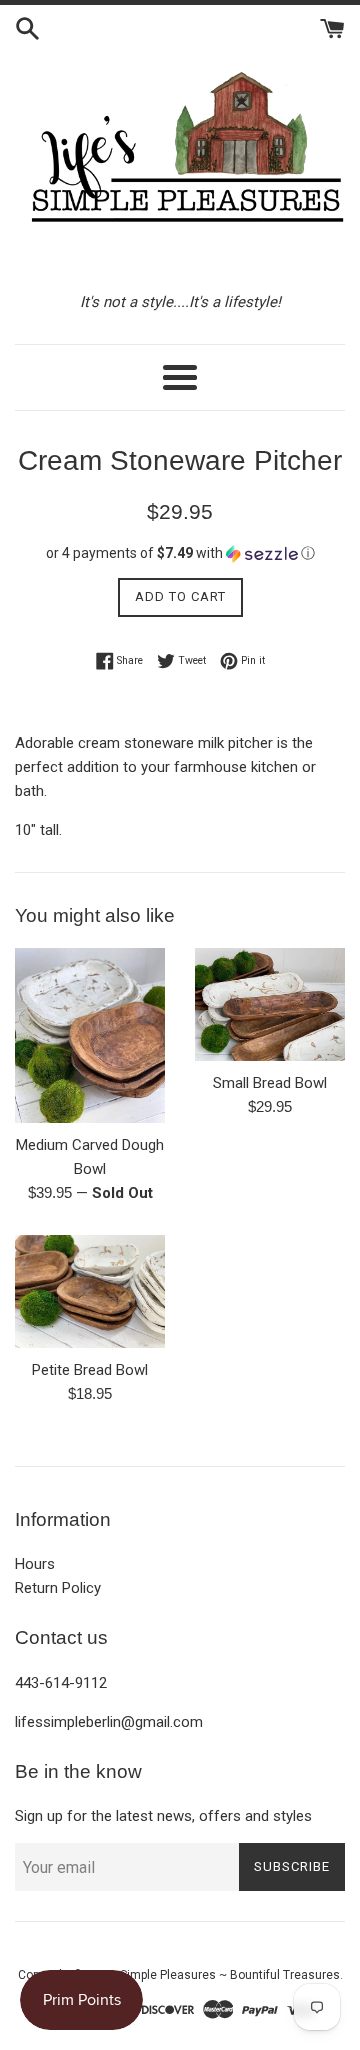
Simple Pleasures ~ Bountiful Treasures (230, 1975)
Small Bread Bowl (270, 1083)
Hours (35, 1564)
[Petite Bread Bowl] (90, 1291)
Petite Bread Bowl (90, 1370)
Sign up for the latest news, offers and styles (163, 1816)
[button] (180, 553)
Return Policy (58, 1588)
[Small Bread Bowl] (270, 1004)
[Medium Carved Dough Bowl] (90, 1035)
